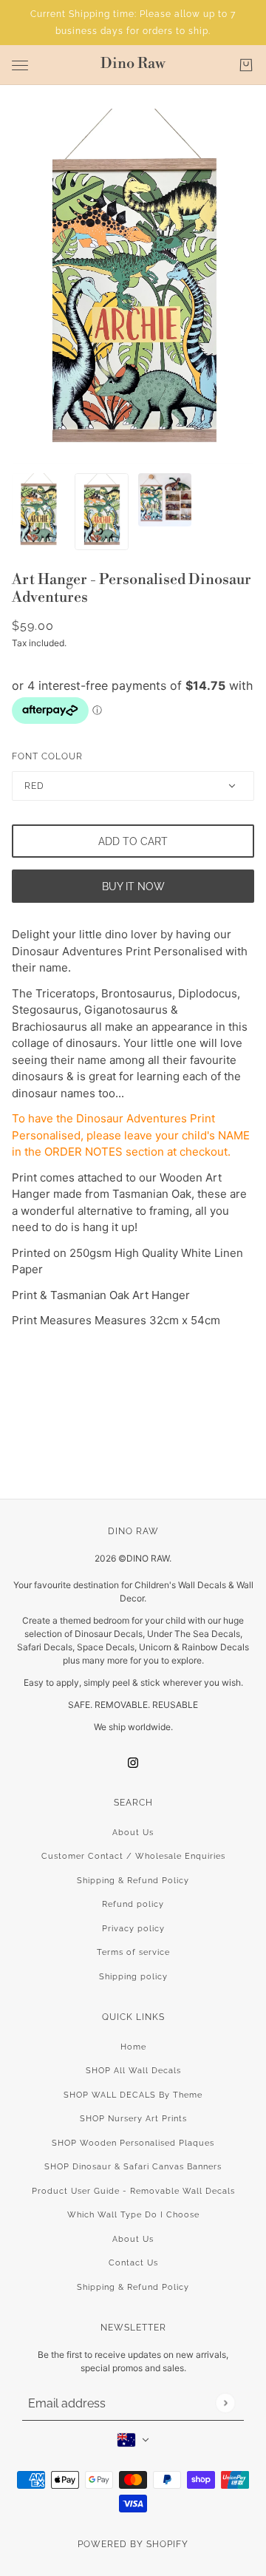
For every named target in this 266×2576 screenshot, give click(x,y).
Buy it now (133, 887)
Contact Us (133, 2263)
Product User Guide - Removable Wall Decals (133, 2191)
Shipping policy (133, 1977)
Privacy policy (133, 1929)
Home (133, 2047)
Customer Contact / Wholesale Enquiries (133, 1856)
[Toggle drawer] (20, 65)
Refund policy (133, 1904)
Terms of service (133, 1952)
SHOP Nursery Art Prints (133, 2119)
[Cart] (246, 65)
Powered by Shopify (133, 2544)
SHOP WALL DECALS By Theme (133, 2095)
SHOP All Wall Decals (133, 2071)
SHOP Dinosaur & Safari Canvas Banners (133, 2167)
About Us (133, 1833)
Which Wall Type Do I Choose (133, 2215)
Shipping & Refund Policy (133, 1881)
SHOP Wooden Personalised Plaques (133, 2143)
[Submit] (225, 2403)
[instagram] (133, 1763)
